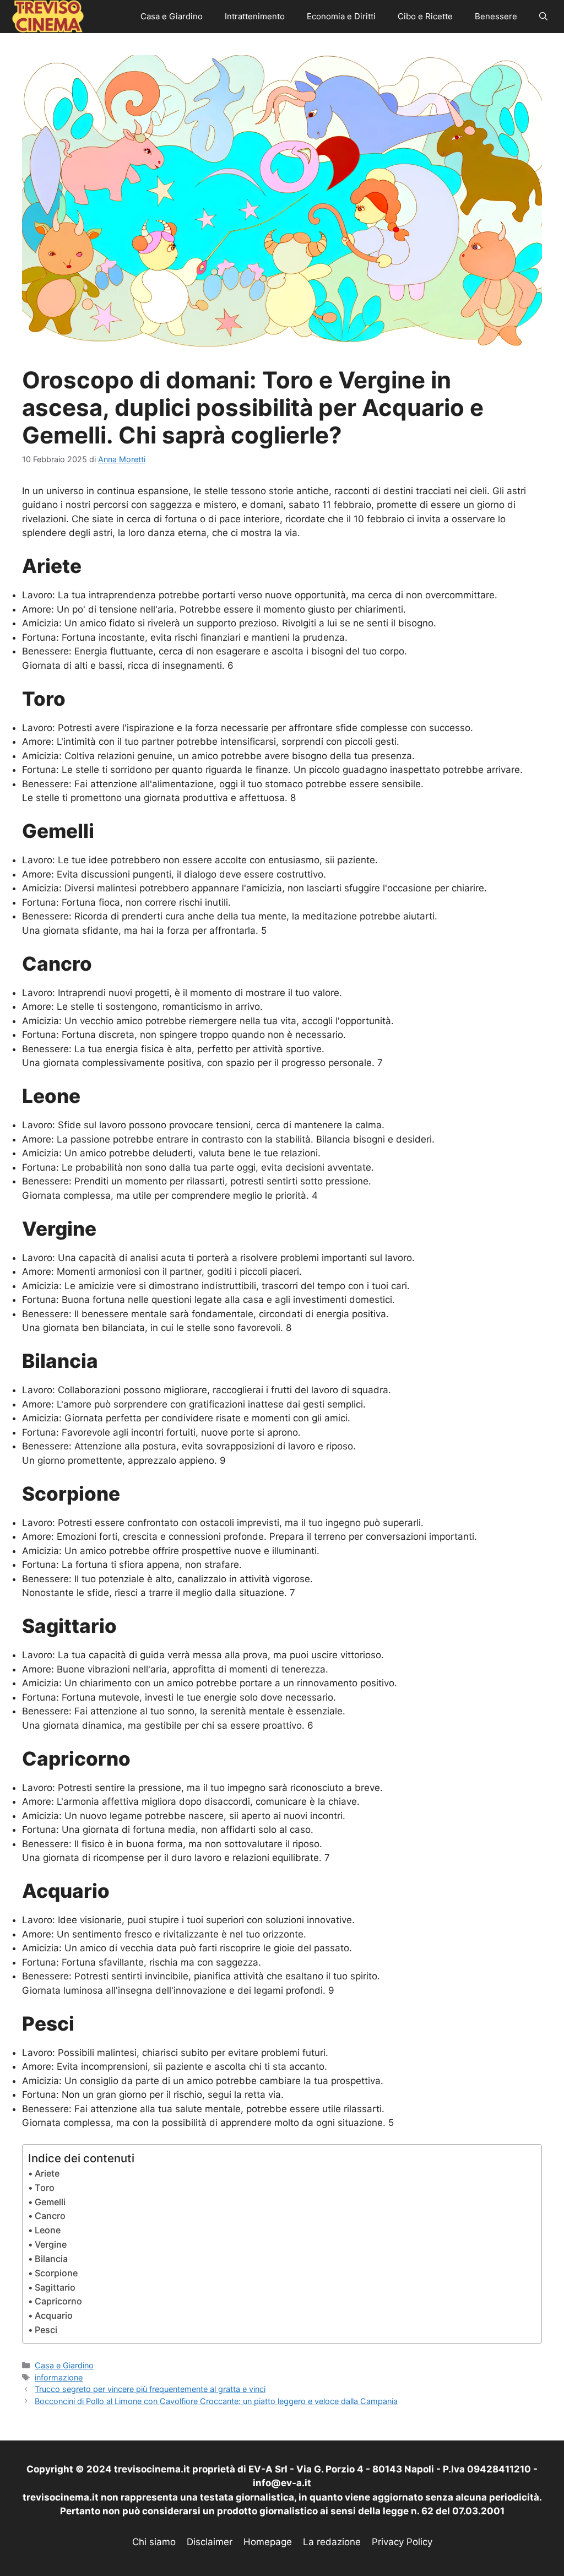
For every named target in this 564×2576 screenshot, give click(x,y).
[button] (543, 17)
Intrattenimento (255, 16)
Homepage (268, 2542)
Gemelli (50, 2202)
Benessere (496, 16)
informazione (59, 2377)
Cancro (50, 2216)
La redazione (332, 2542)
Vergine (51, 2244)
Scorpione (56, 2273)
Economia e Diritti (341, 16)
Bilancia (51, 2259)
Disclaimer (210, 2542)
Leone (48, 2230)
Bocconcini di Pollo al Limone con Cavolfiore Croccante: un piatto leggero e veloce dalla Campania (216, 2401)
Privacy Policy (402, 2542)
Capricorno (58, 2301)
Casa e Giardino (172, 16)
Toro (45, 2188)
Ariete (47, 2173)
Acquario (54, 2315)
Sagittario (55, 2287)
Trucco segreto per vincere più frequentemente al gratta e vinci (150, 2389)
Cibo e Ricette (425, 16)
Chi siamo (154, 2542)
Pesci (46, 2330)
